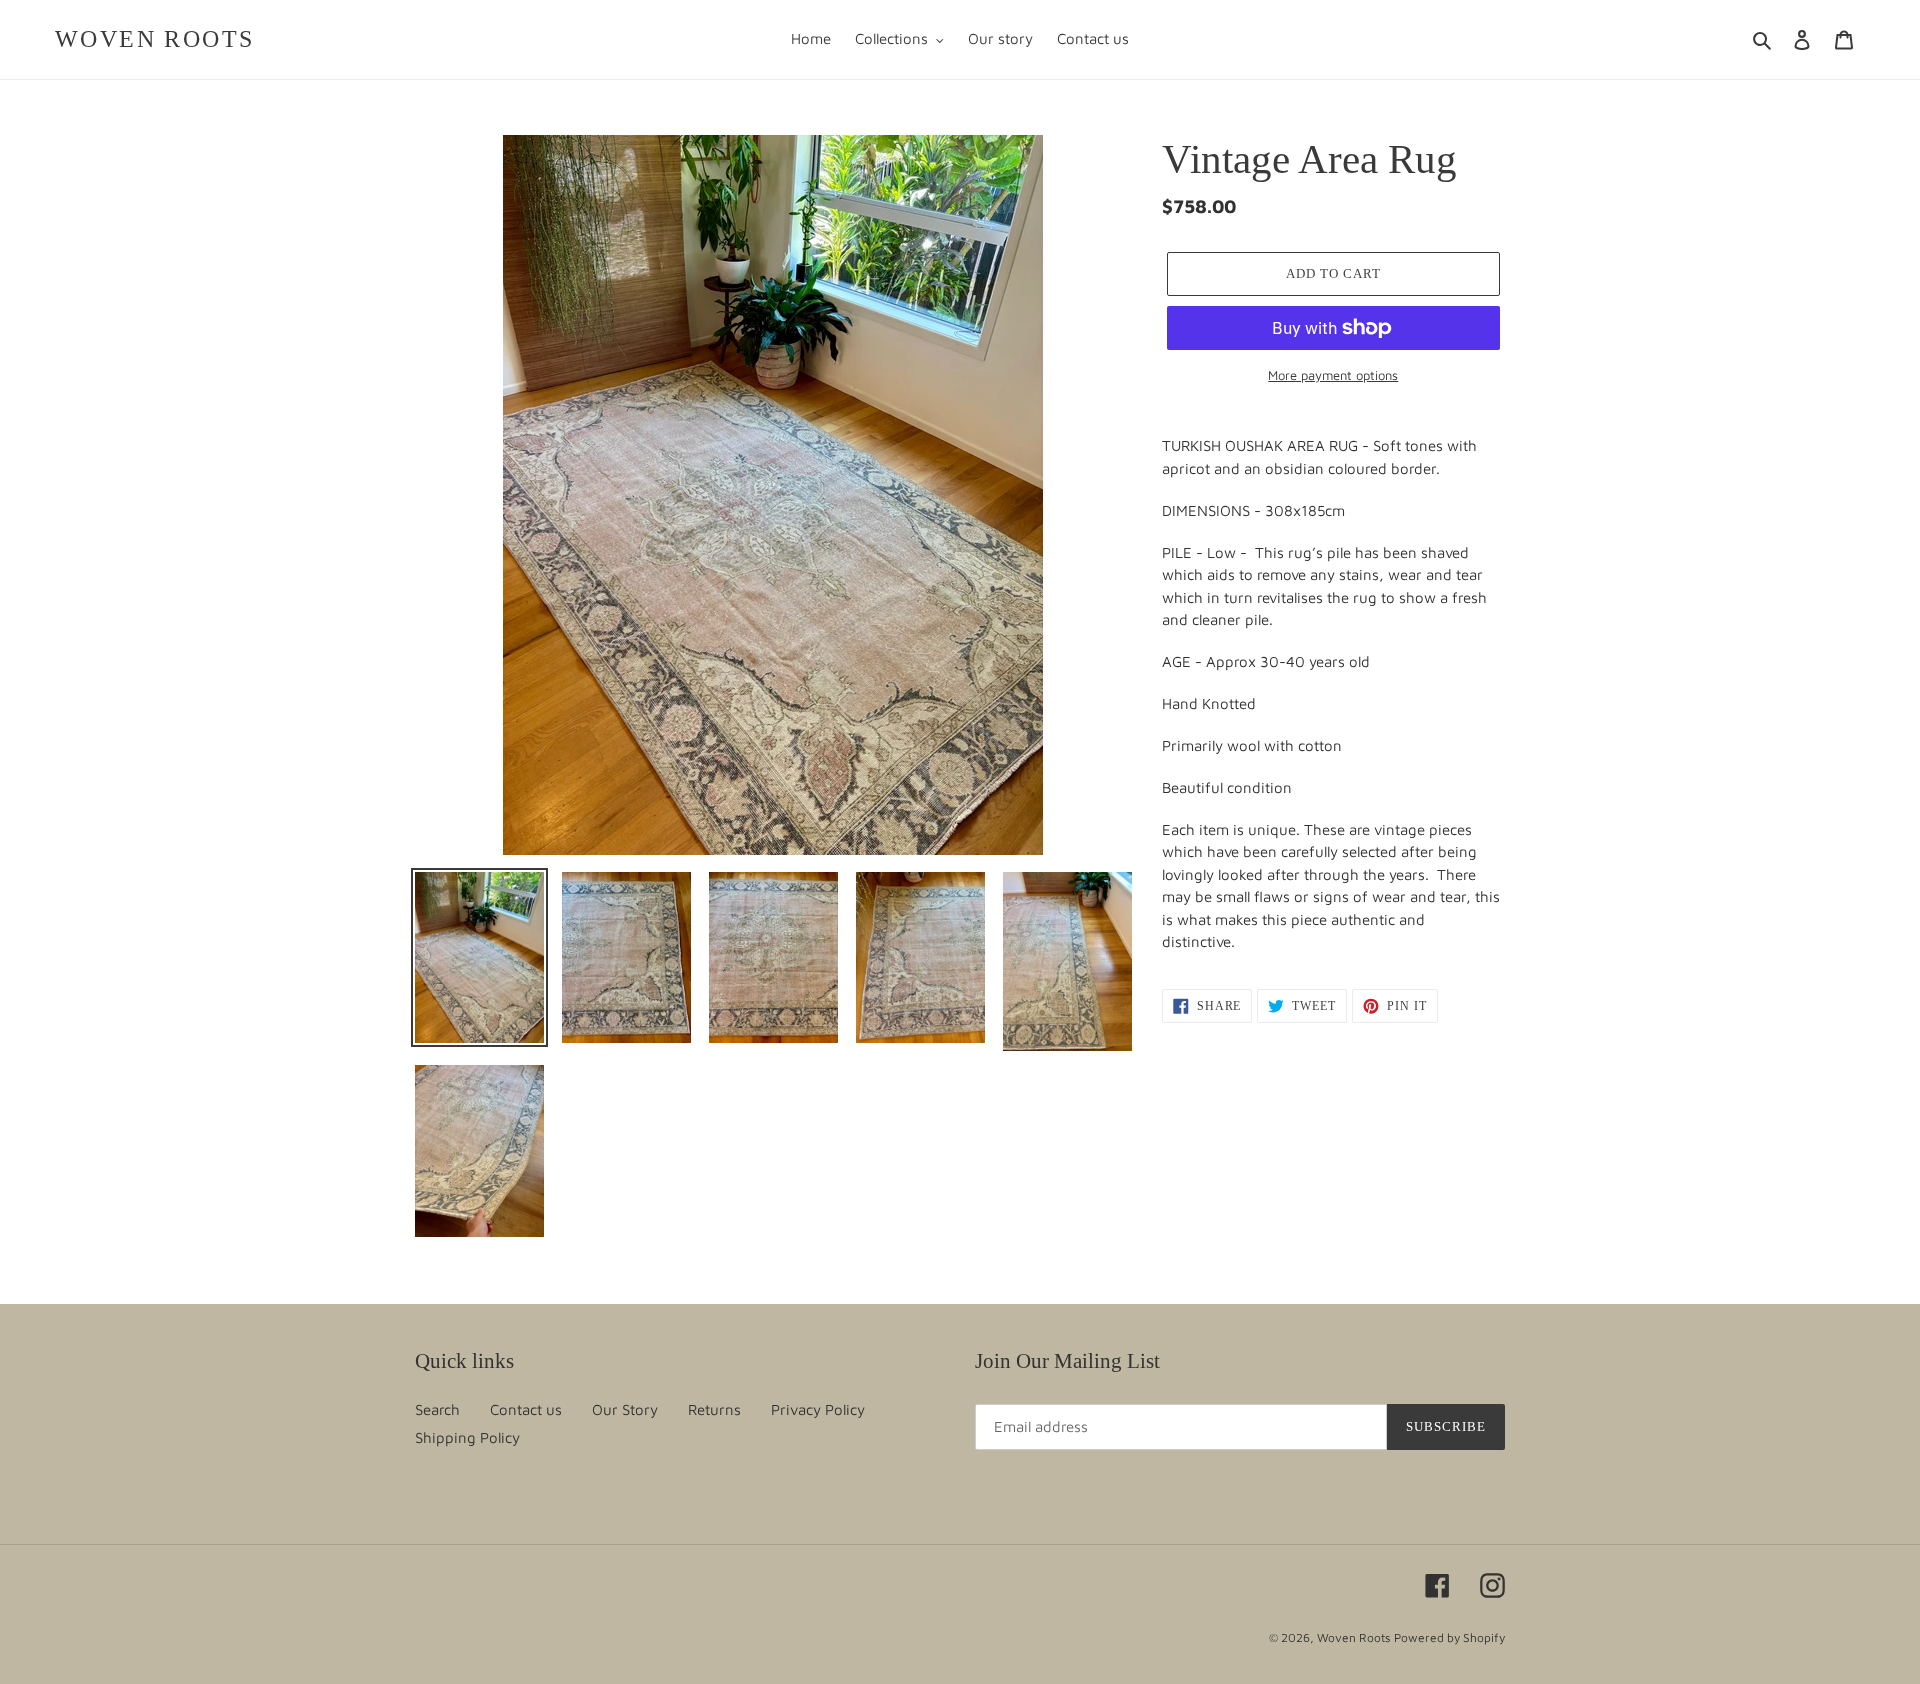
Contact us (526, 1409)
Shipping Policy (467, 1437)
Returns (714, 1409)
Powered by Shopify (1449, 1637)
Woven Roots (154, 39)
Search (437, 1409)
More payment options (1333, 375)
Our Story (625, 1409)
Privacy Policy (818, 1409)
